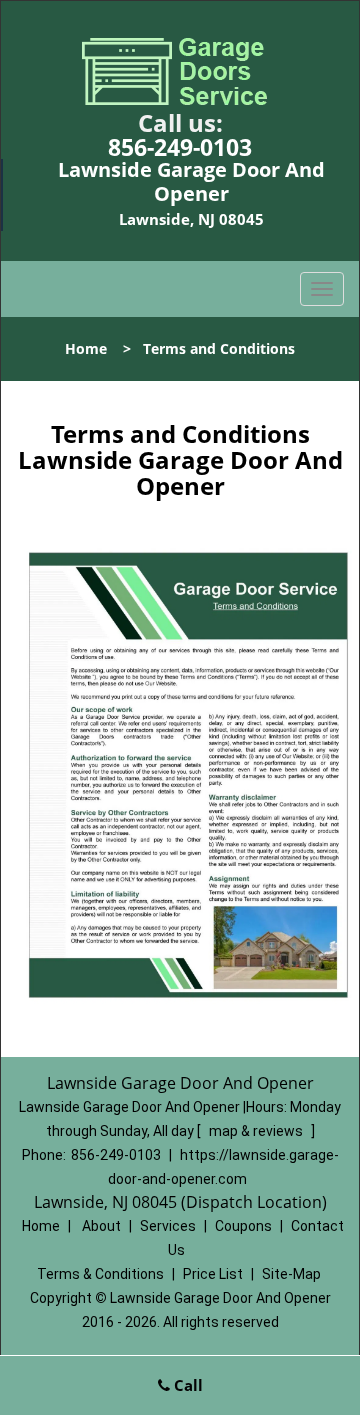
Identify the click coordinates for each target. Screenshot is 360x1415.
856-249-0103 (180, 147)
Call (186, 1385)
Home (86, 348)
